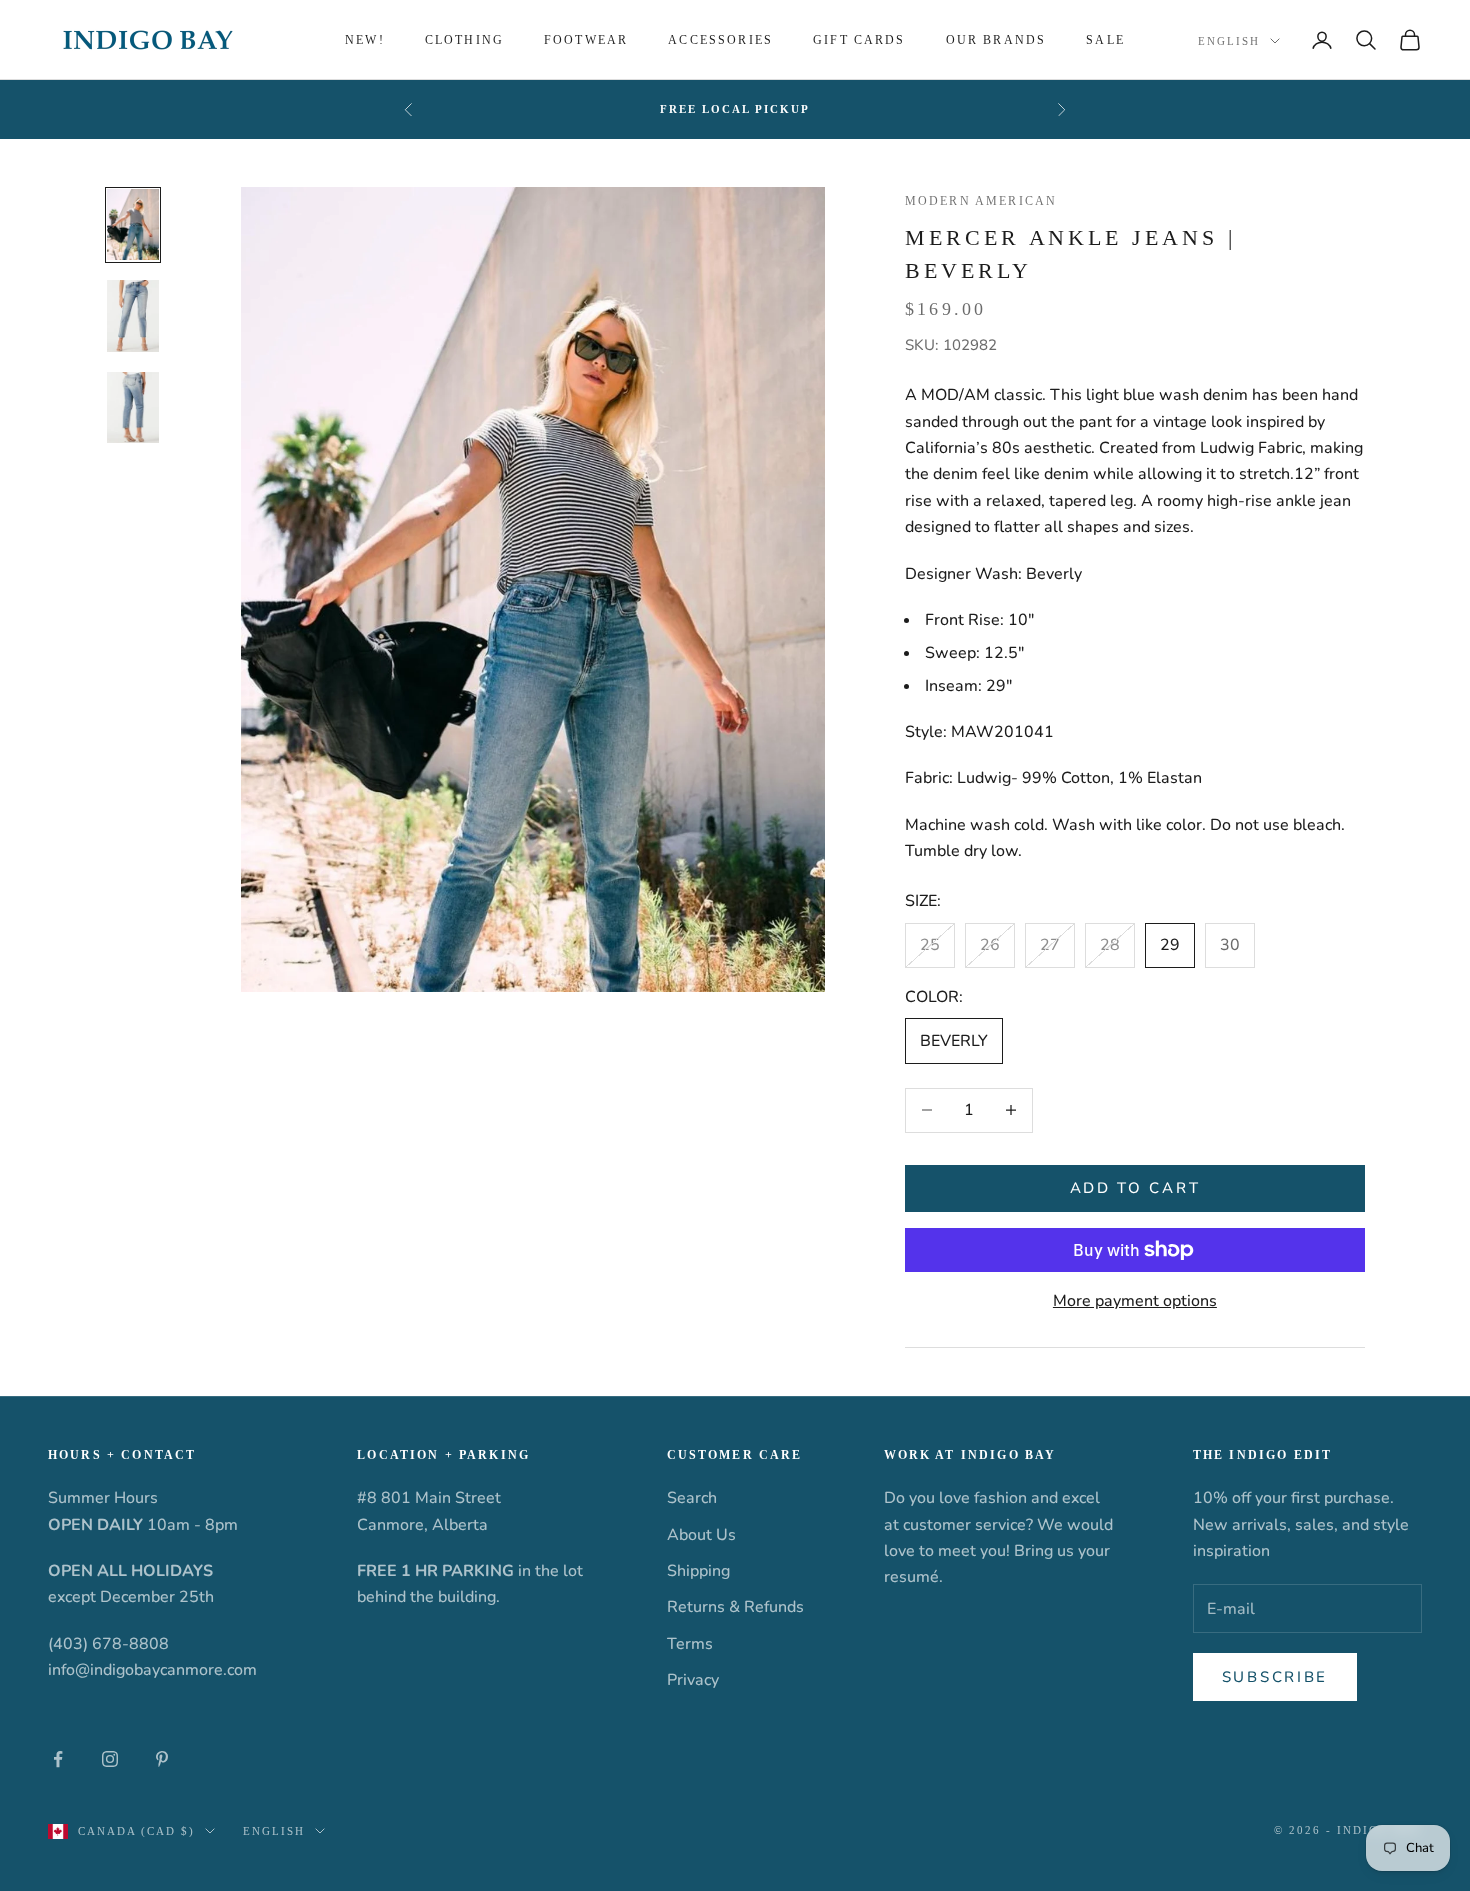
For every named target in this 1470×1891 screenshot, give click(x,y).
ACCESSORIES (720, 40)
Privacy (693, 1680)
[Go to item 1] (133, 225)
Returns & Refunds (735, 1607)
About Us (701, 1535)
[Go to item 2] (133, 316)
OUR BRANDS (996, 40)
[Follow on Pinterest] (162, 1759)
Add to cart (1135, 1188)
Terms (690, 1644)
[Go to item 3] (133, 408)
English (1229, 41)
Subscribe (1275, 1677)
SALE (1105, 40)
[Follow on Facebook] (58, 1759)
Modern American (981, 201)
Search (692, 1498)
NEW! (365, 40)
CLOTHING (464, 40)
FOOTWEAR (586, 40)
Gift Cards (859, 40)
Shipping (698, 1571)
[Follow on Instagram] (110, 1759)
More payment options (1135, 1301)
